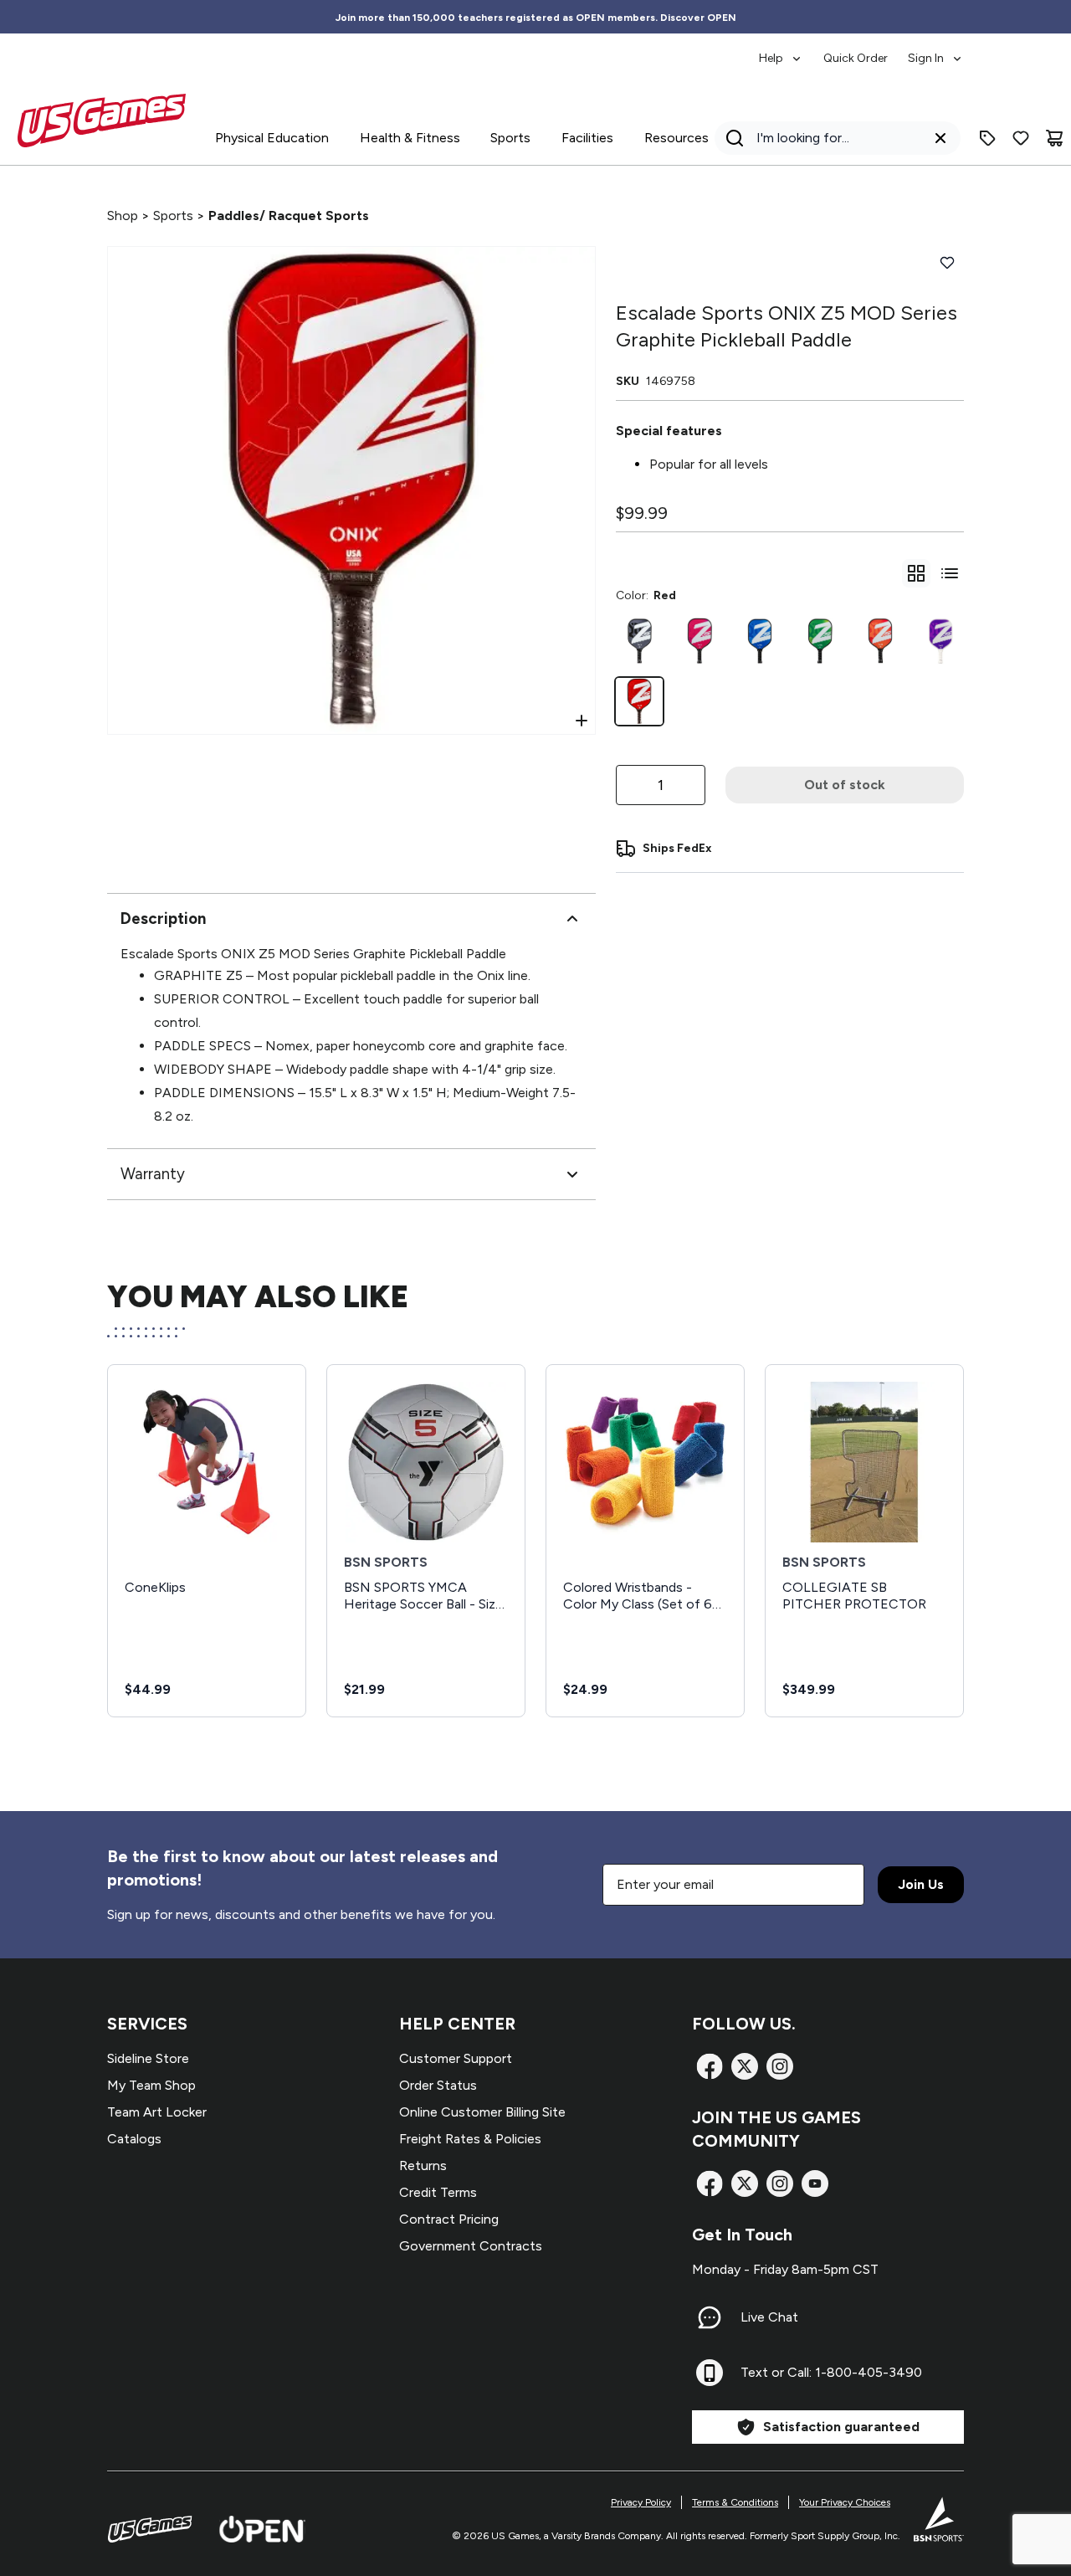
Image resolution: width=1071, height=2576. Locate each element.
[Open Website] (262, 2529)
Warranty (153, 1174)
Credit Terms (438, 2192)
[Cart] (1054, 138)
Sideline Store (148, 2058)
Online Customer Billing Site (482, 2112)
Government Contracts (471, 2246)
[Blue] (760, 641)
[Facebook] (710, 2066)
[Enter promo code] (987, 138)
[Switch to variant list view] (950, 573)
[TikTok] (815, 2183)
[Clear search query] (940, 138)
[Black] (639, 641)
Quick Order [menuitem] (856, 58)
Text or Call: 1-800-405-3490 (831, 2372)
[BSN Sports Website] (939, 2519)
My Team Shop (151, 2085)
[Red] (639, 701)
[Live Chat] (710, 2317)
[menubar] (861, 50)
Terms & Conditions (735, 2502)
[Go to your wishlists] (1021, 138)
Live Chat (769, 2317)
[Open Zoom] (582, 721)
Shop (123, 216)
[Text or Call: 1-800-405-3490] (710, 2373)
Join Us (921, 1884)
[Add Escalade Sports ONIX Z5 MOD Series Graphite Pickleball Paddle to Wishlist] (947, 263)
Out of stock (845, 785)
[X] (745, 2066)
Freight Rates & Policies (470, 2139)
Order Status (438, 2085)
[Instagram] (780, 2066)
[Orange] (880, 641)
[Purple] (940, 641)
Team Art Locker (157, 2112)
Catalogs (134, 2139)
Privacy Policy (641, 2502)
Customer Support (456, 2058)
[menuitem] (781, 50)
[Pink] (699, 641)
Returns (423, 2165)
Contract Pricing (449, 2219)
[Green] (820, 641)
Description (163, 919)
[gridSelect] (916, 573)
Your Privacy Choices (845, 2502)
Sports (173, 216)
